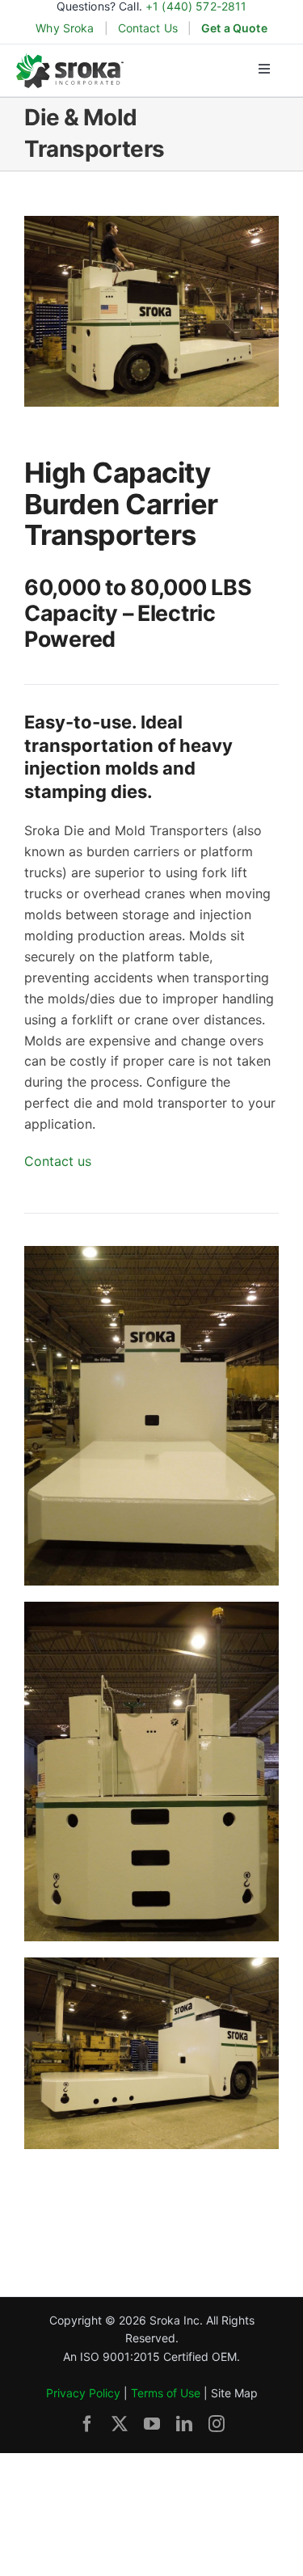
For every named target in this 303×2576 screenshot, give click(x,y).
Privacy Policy (83, 2393)
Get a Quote (234, 28)
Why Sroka (65, 28)
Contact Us (148, 28)
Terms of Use (166, 2393)
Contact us (58, 1161)
